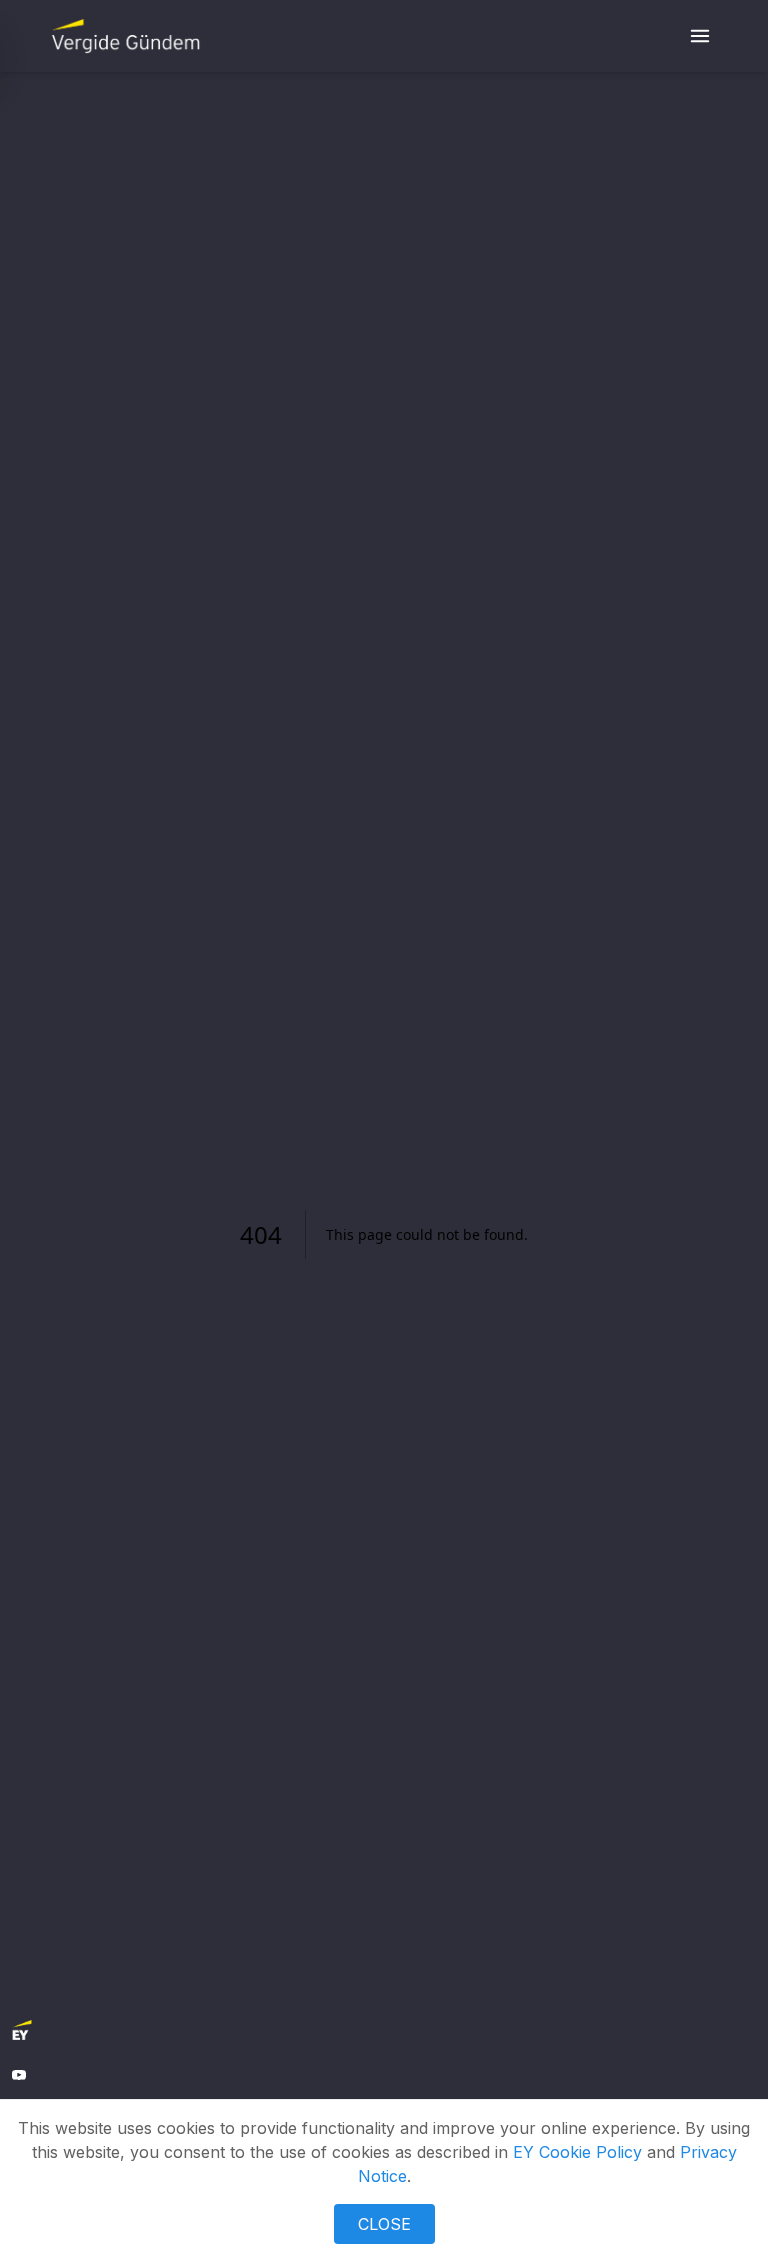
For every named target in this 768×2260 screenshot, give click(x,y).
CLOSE (384, 2224)
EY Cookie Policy (577, 2152)
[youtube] (19, 2075)
